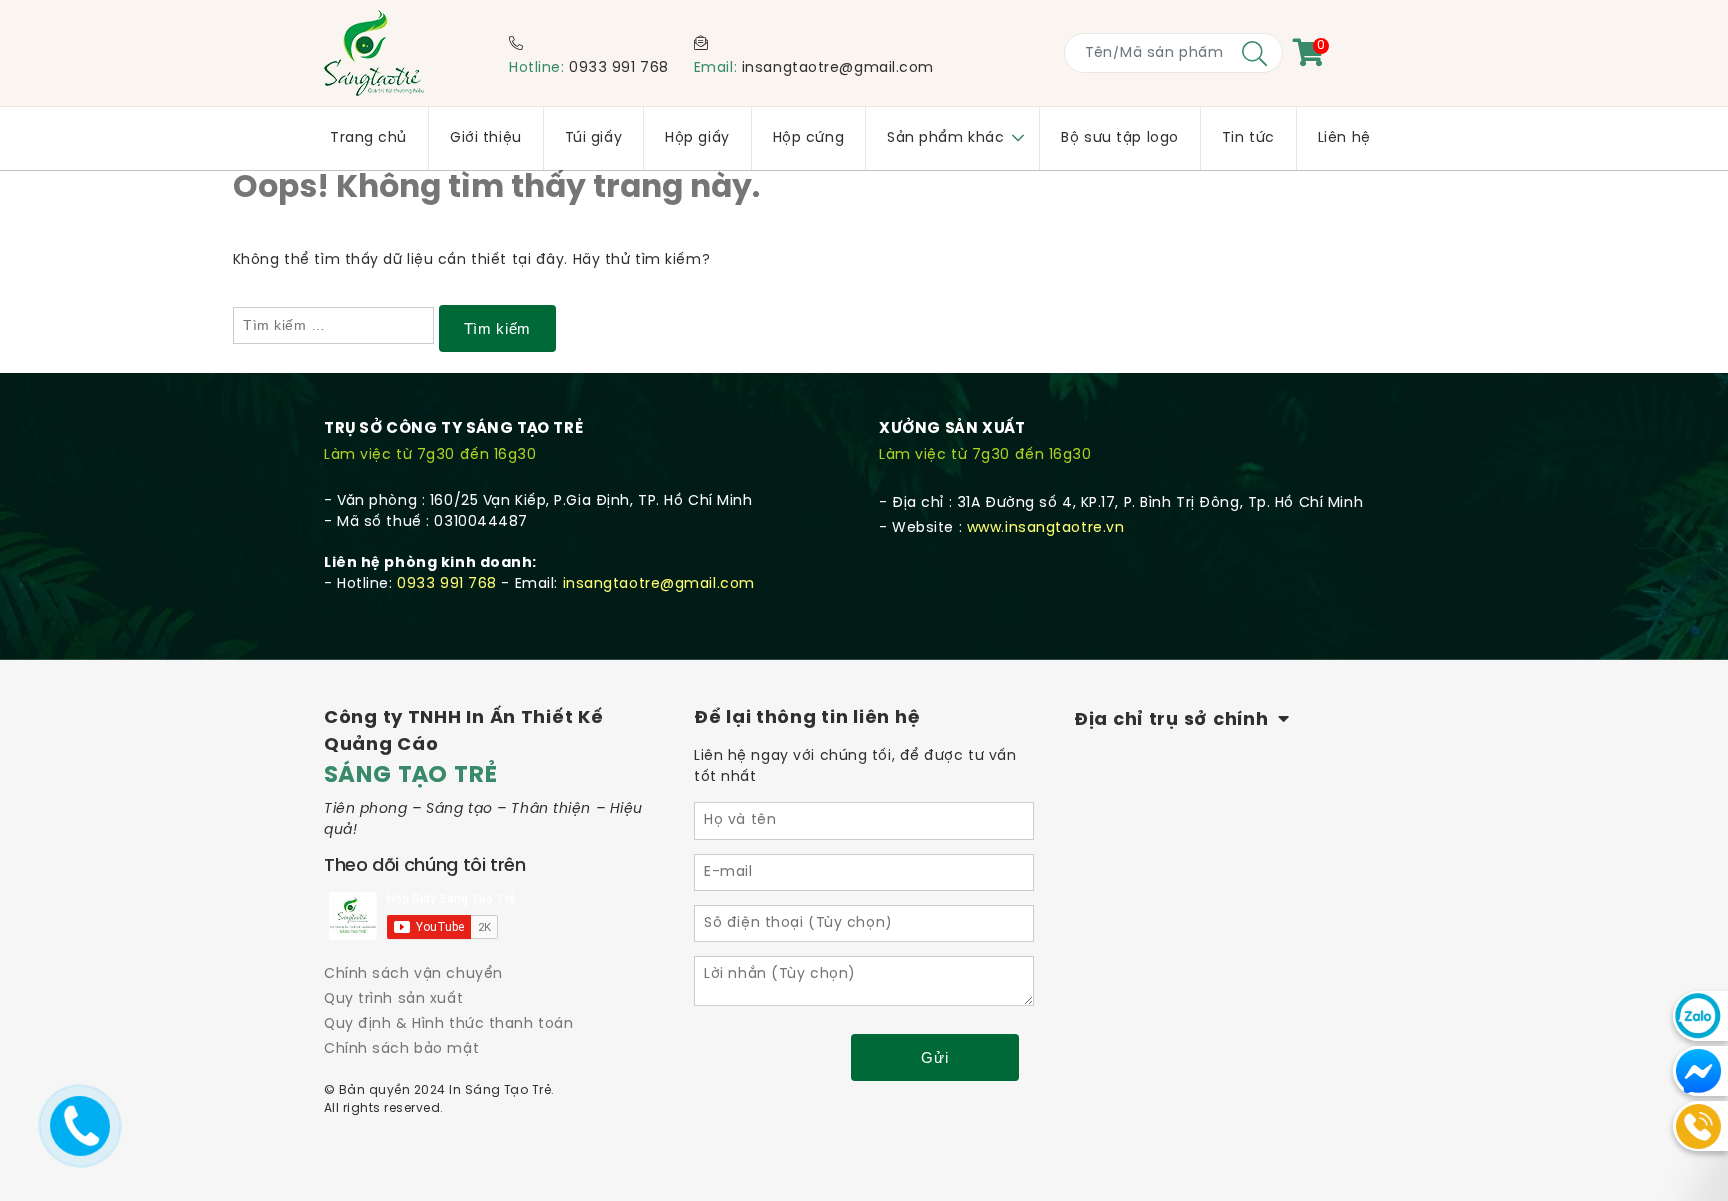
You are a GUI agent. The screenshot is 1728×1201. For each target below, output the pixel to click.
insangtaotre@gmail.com (838, 68)
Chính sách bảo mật (401, 1049)
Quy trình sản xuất (393, 999)
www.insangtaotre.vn (1046, 528)
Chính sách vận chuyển (413, 974)
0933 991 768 (619, 68)
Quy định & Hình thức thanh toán (448, 1024)
